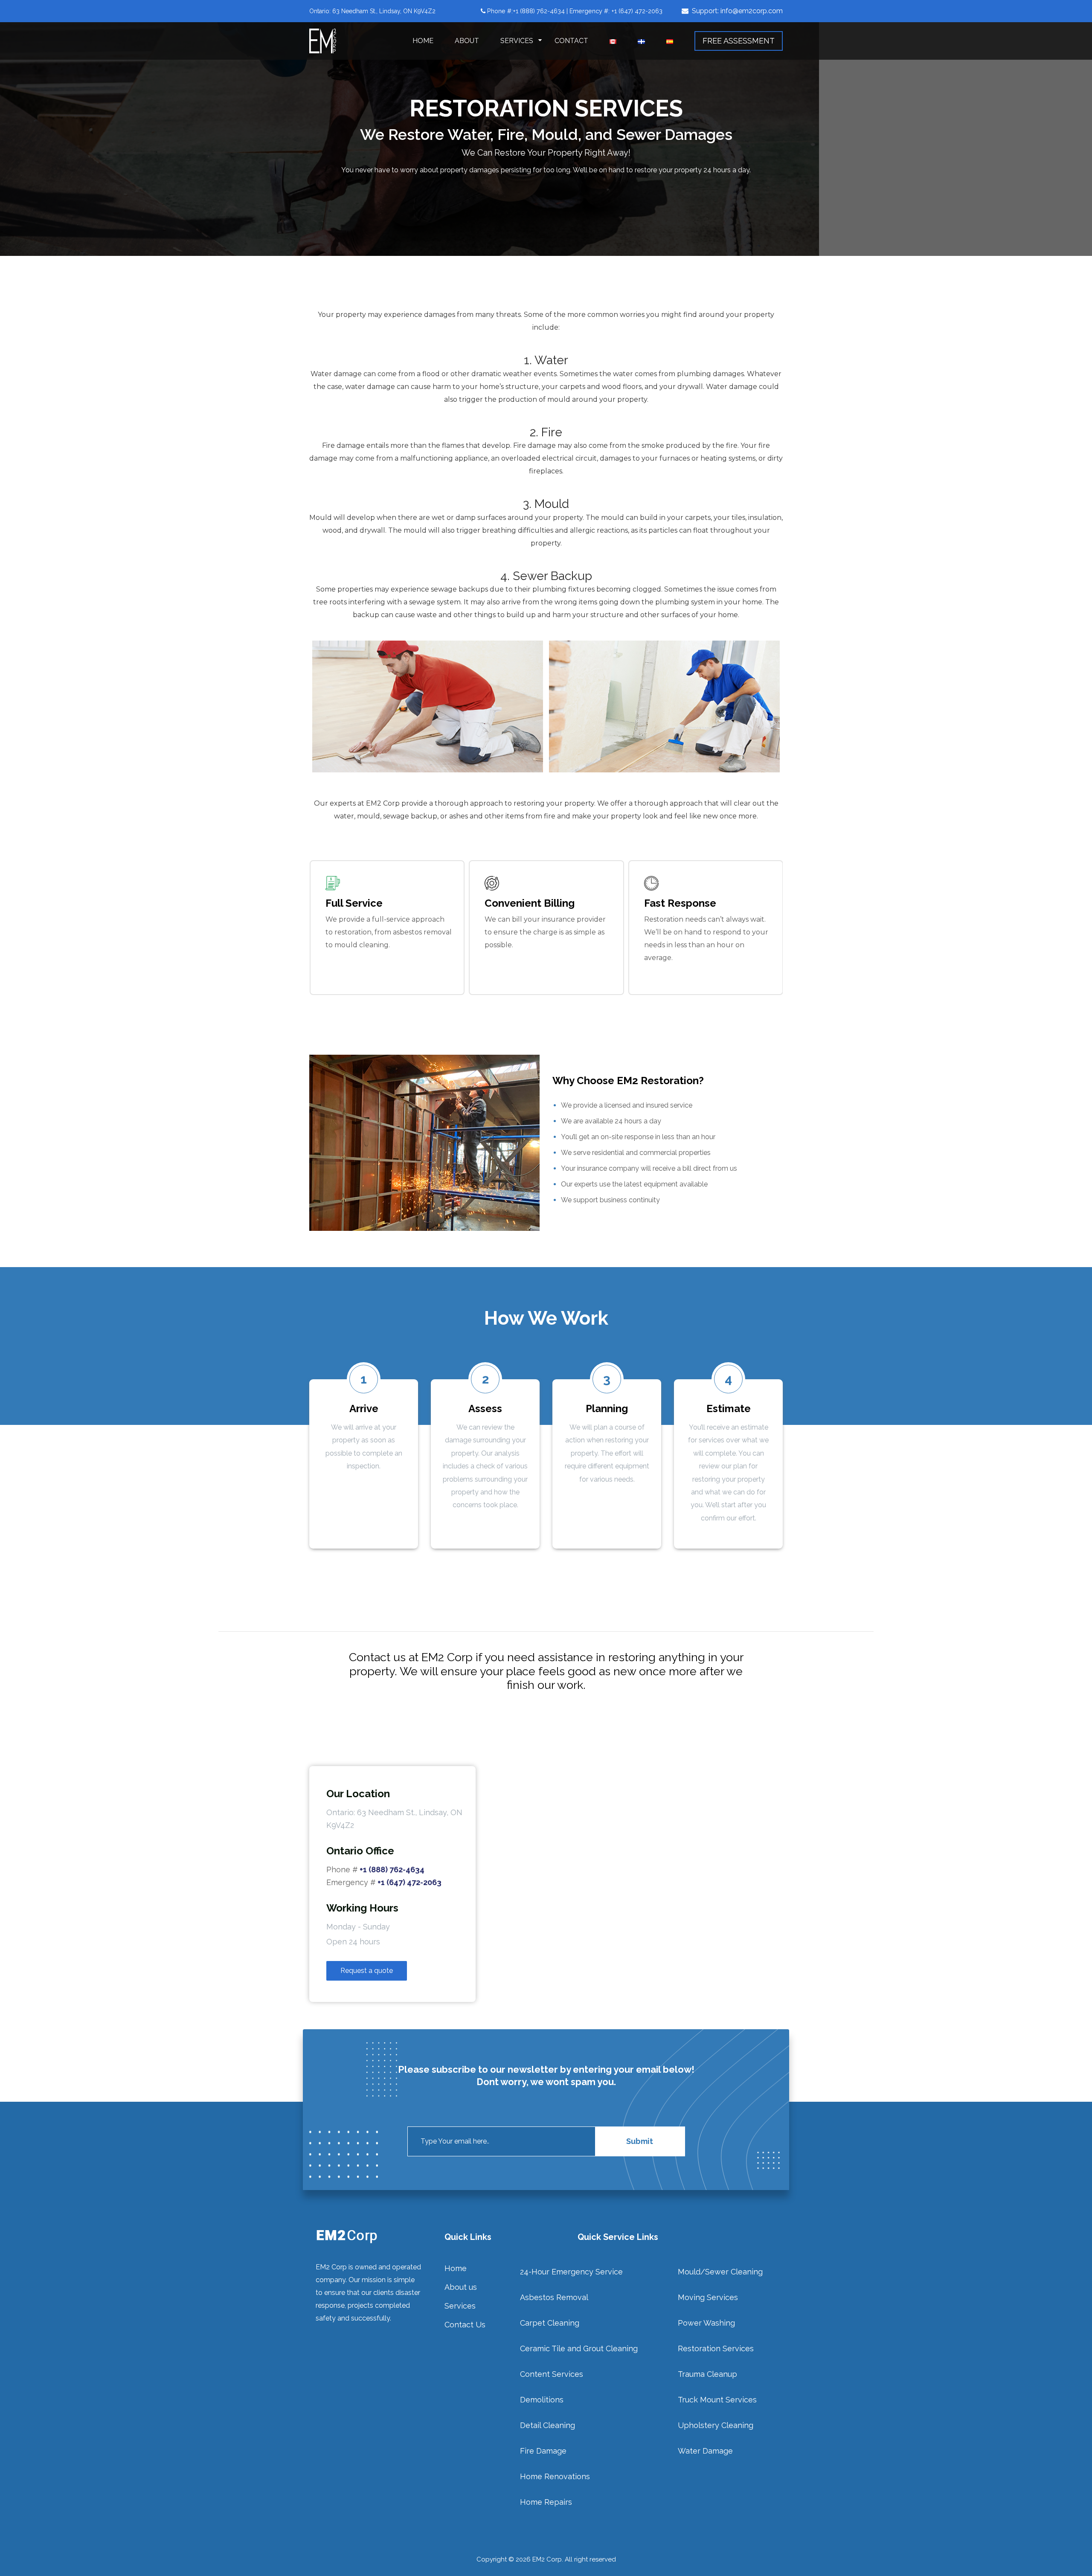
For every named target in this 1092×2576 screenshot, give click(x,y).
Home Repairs (546, 2502)
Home (423, 41)
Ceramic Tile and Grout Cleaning (579, 2348)
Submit (640, 2141)
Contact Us (465, 2325)
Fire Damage (543, 2451)
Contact (571, 41)
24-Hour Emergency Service (571, 2272)
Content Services (552, 2374)
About (467, 41)
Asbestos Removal (554, 2297)
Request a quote (367, 1971)
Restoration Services (716, 2348)
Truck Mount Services (717, 2400)
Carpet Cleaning (550, 2323)
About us (461, 2287)
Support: (737, 11)
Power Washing (706, 2323)
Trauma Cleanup (707, 2374)
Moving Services (708, 2297)
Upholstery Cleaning (716, 2425)
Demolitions (542, 2400)
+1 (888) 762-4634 (392, 1870)
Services (517, 41)
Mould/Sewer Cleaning (720, 2272)
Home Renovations (555, 2476)
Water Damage (705, 2451)
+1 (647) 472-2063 (409, 1882)
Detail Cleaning (547, 2425)
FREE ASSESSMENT (739, 41)
